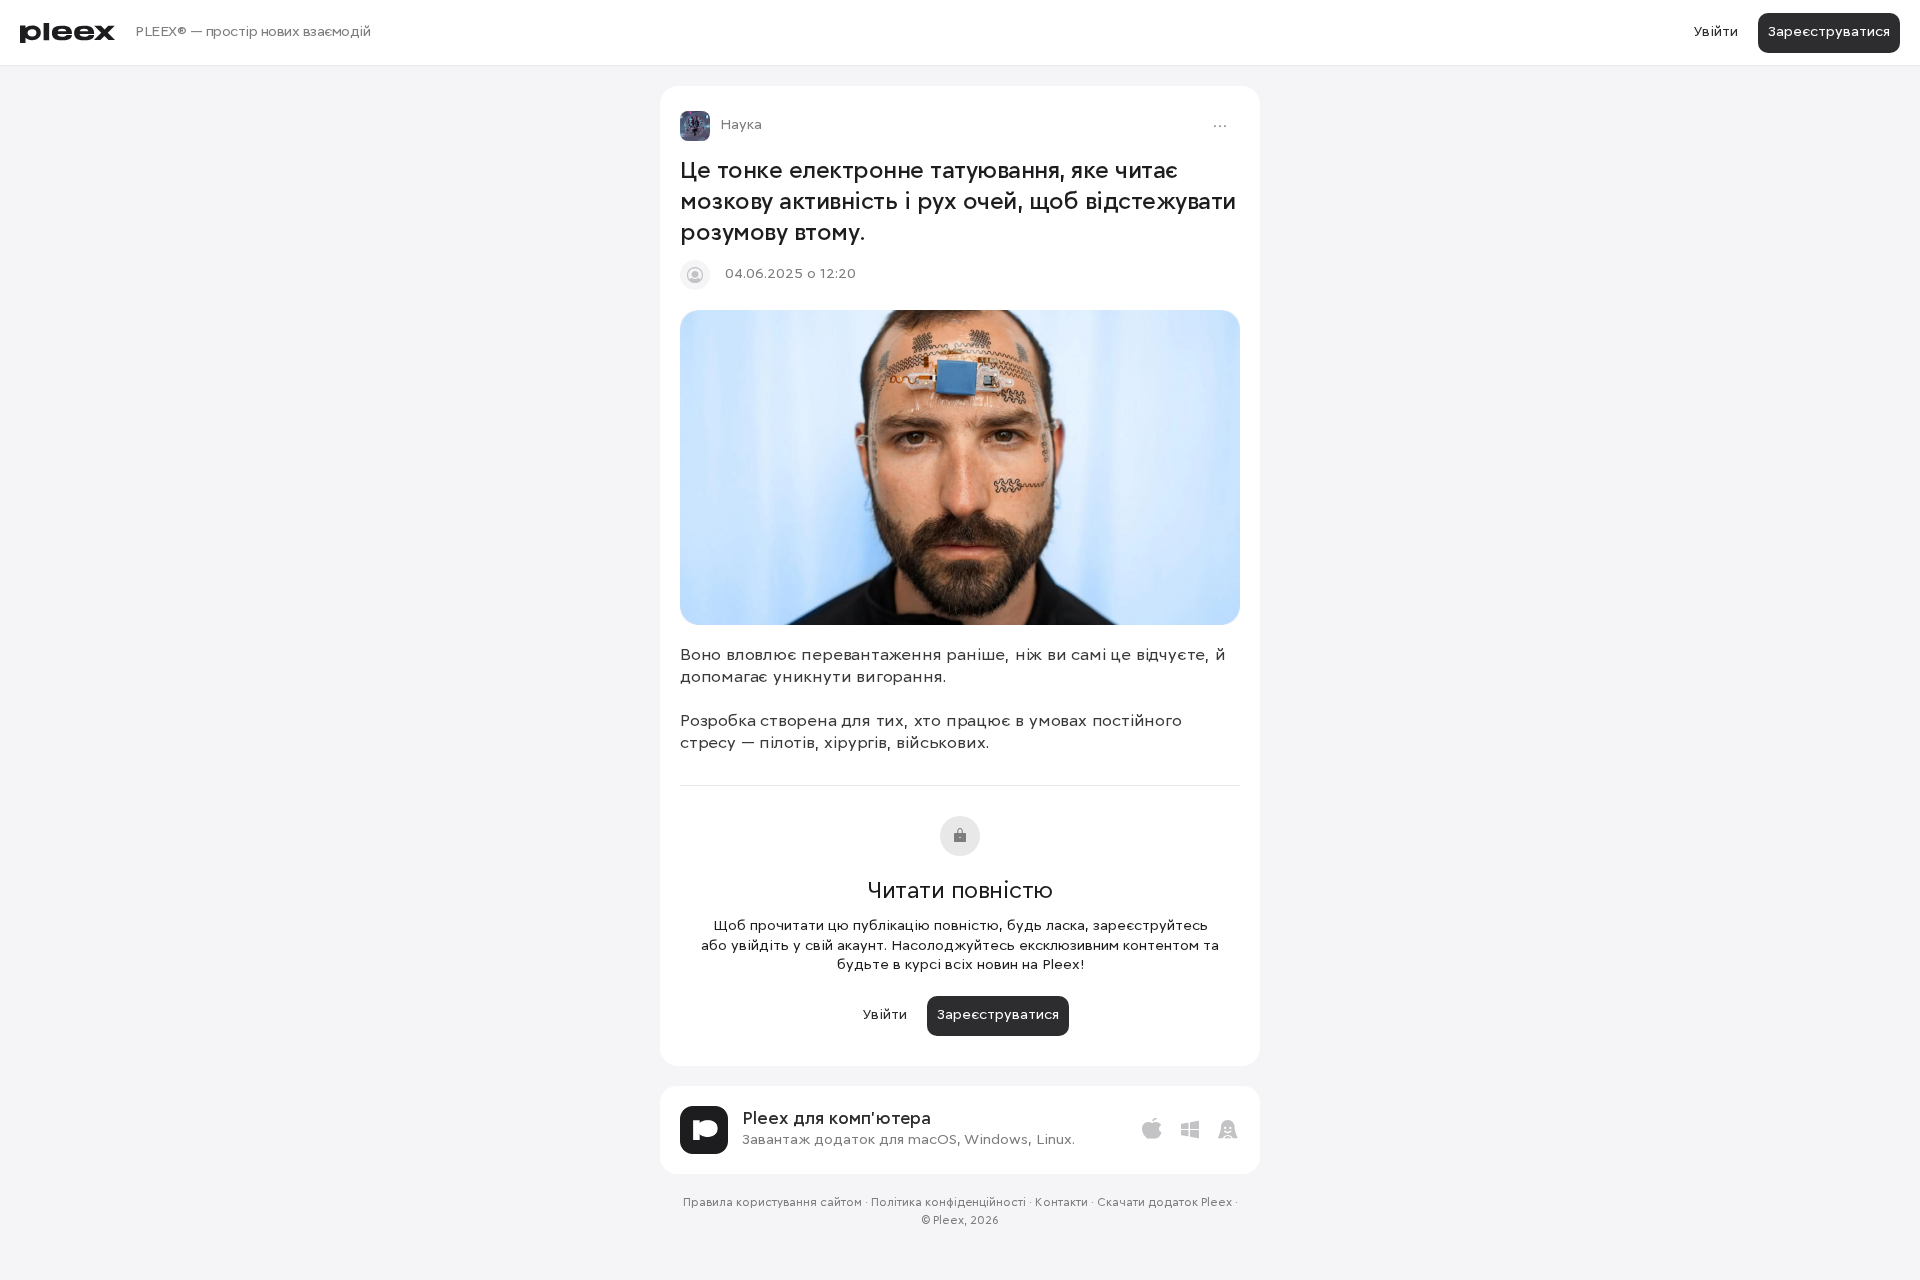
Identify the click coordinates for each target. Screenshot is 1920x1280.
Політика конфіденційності (948, 1203)
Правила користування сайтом (772, 1203)
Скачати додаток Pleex (1164, 1203)
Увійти (1715, 32)
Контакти (1061, 1203)
